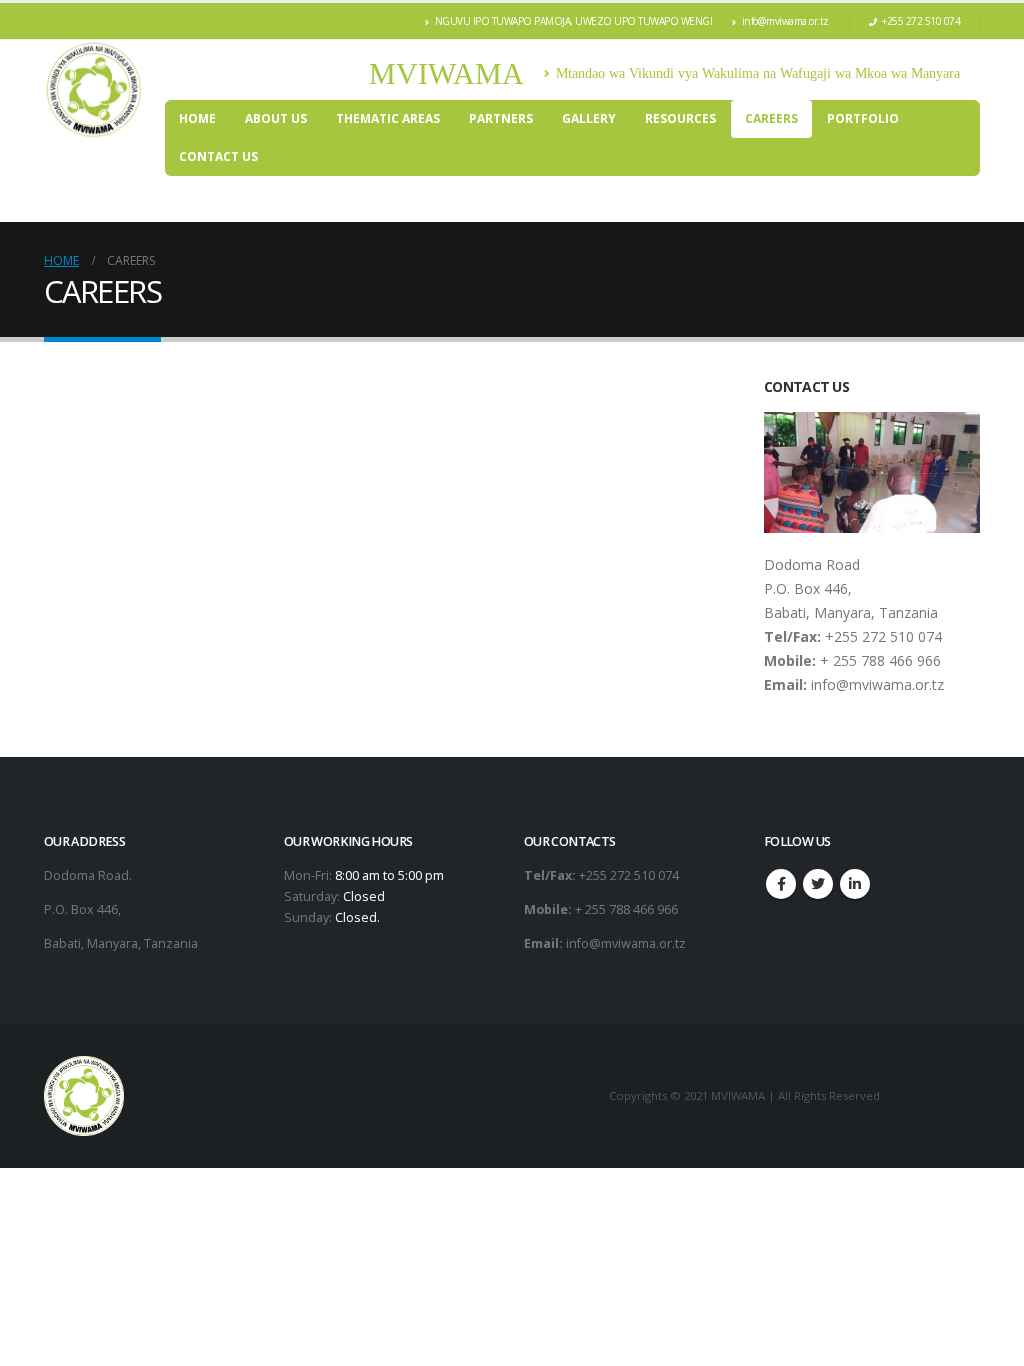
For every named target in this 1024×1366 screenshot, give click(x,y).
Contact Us (218, 156)
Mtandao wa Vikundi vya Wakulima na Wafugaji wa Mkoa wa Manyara (758, 73)
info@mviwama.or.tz (785, 21)
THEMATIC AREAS (388, 118)
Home (197, 118)
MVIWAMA (446, 73)
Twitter (818, 884)
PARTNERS (501, 118)
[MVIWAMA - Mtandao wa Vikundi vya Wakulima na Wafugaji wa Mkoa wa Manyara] (94, 90)
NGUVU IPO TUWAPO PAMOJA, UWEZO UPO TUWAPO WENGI (574, 21)
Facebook (781, 884)
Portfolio (863, 118)
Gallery (589, 118)
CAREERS (771, 118)
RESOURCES (680, 118)
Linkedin (855, 884)
